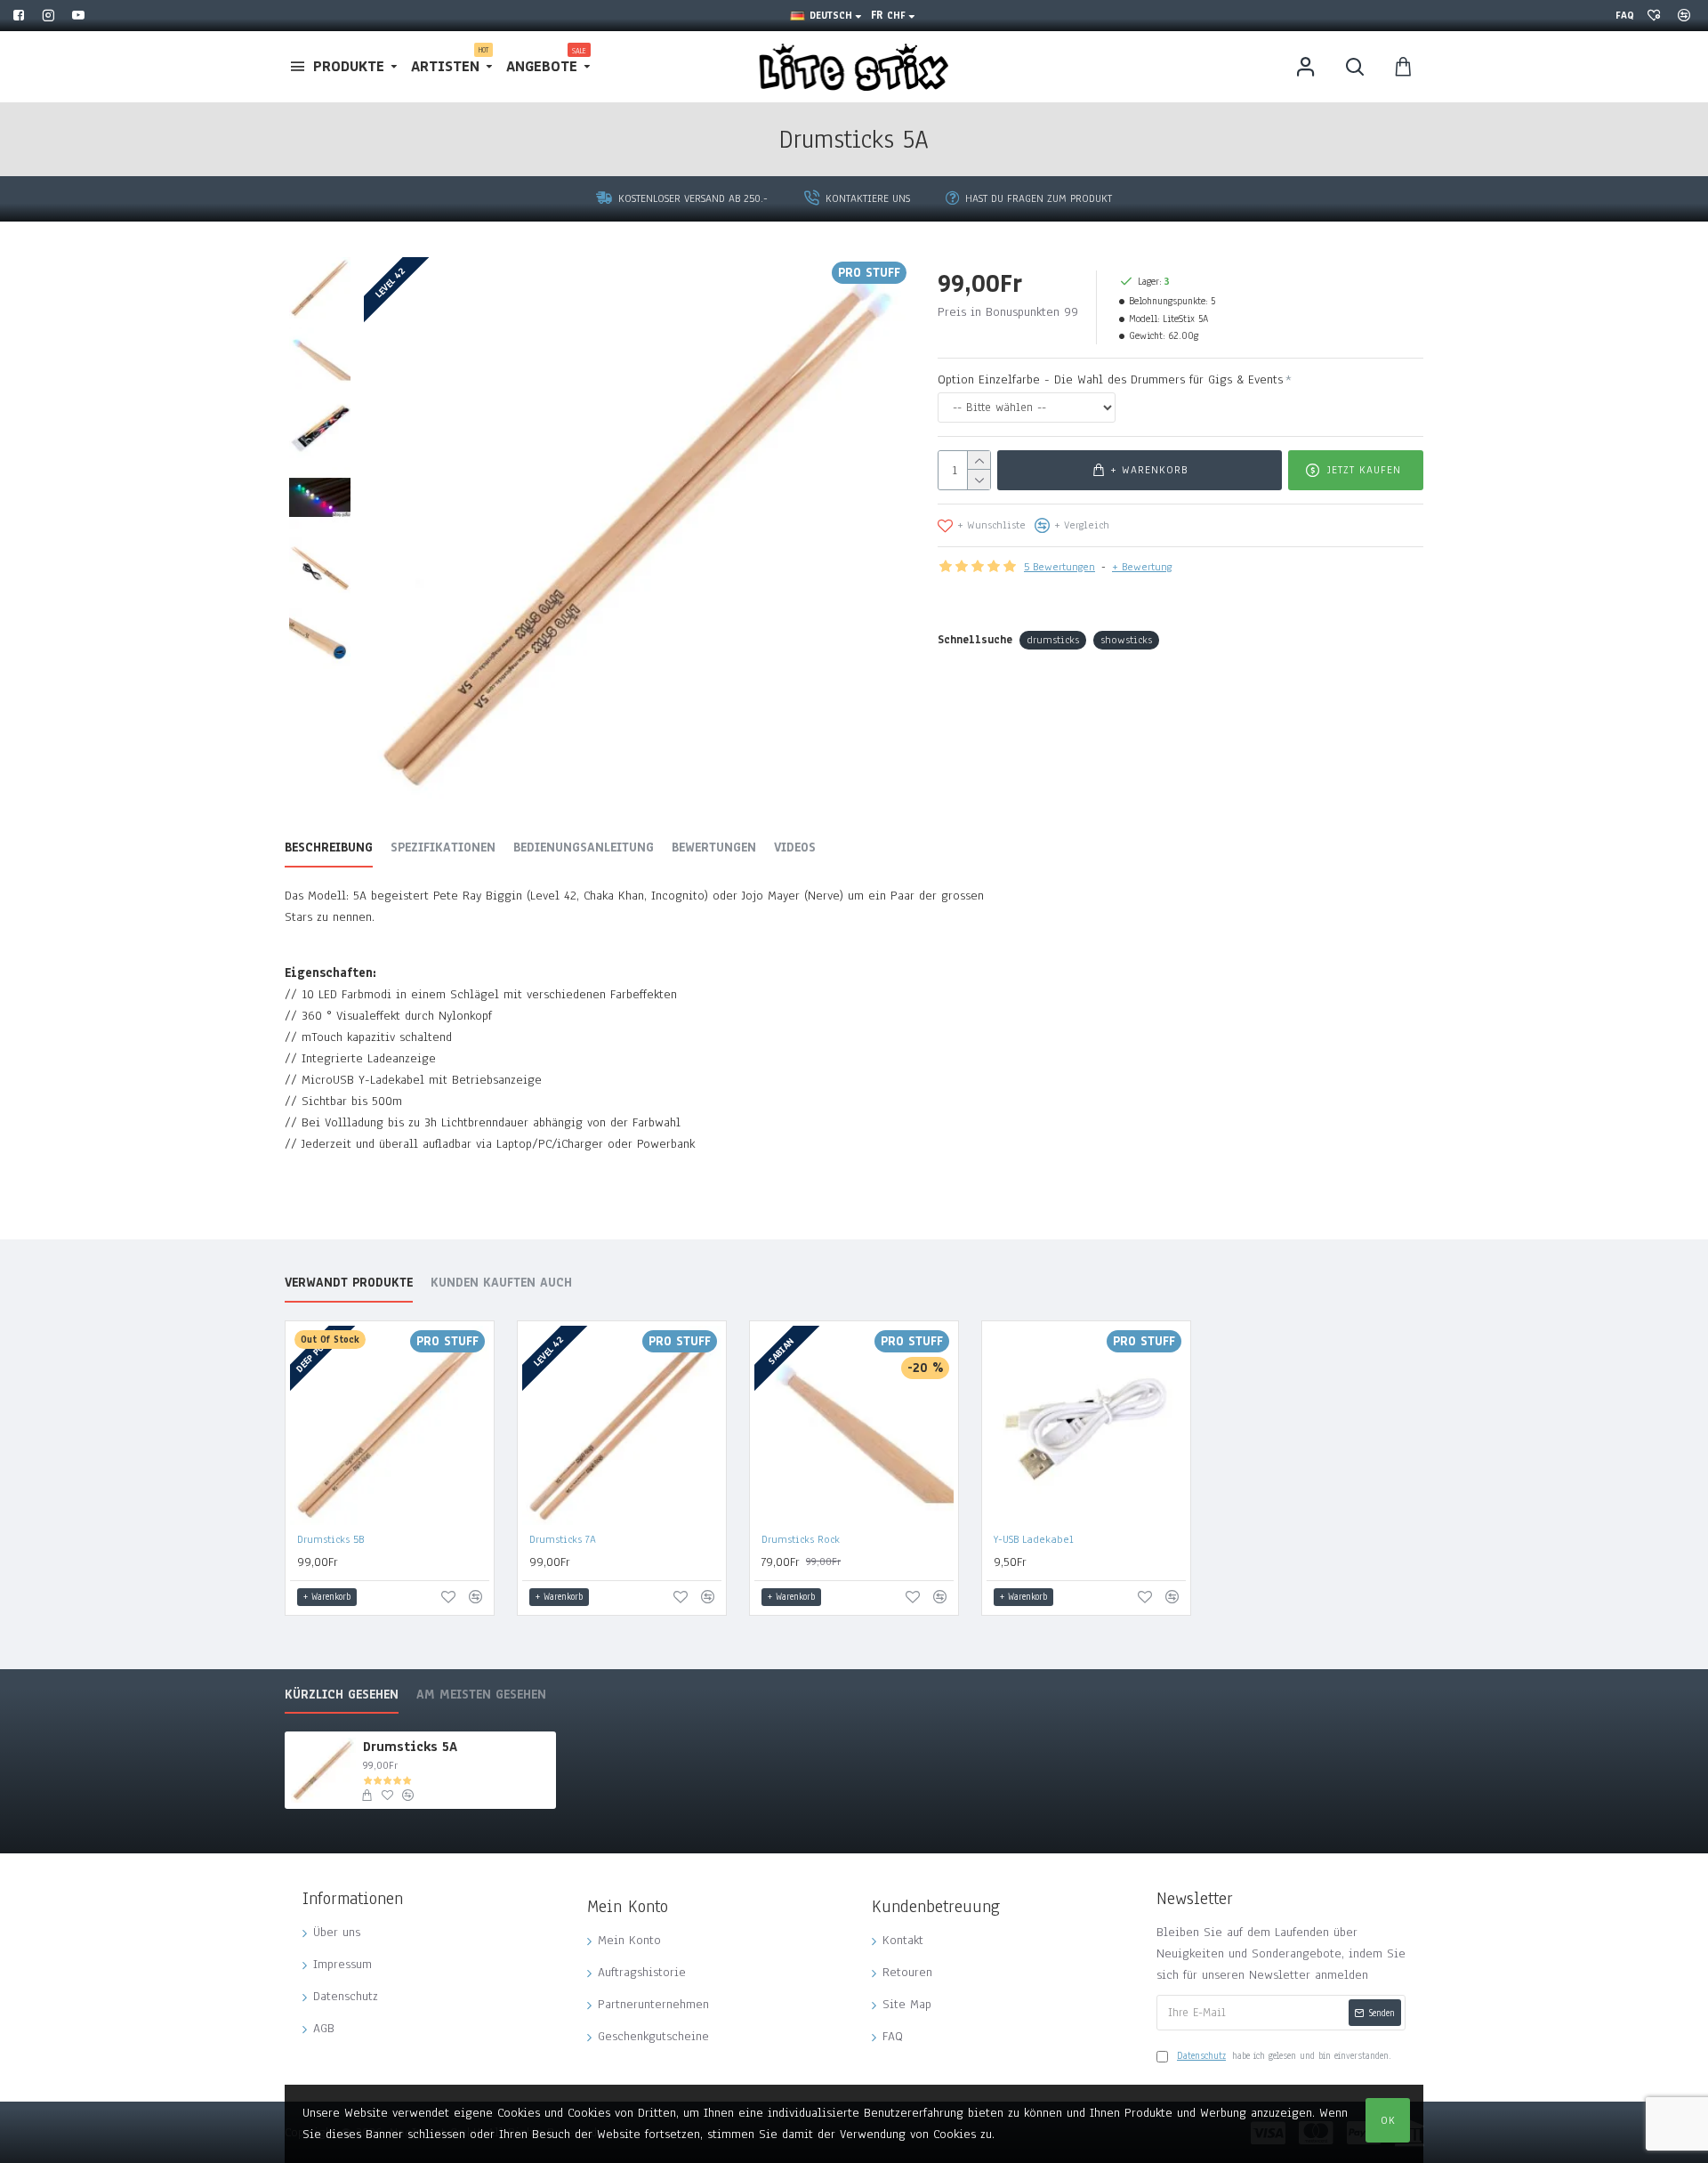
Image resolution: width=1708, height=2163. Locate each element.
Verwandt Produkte (349, 1283)
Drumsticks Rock (801, 1539)
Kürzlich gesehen (342, 1695)
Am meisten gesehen (481, 1695)
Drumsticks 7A (563, 1539)
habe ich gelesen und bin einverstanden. (1284, 2056)
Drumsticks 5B (330, 1539)
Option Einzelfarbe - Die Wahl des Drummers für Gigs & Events (1110, 379)
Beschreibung (329, 848)
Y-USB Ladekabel (1034, 1539)
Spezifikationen (443, 848)
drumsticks (1053, 640)
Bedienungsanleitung (584, 848)
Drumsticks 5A (410, 1747)
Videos (795, 848)
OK (1388, 2120)
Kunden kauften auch (501, 1283)
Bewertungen (714, 848)
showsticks (1126, 640)
